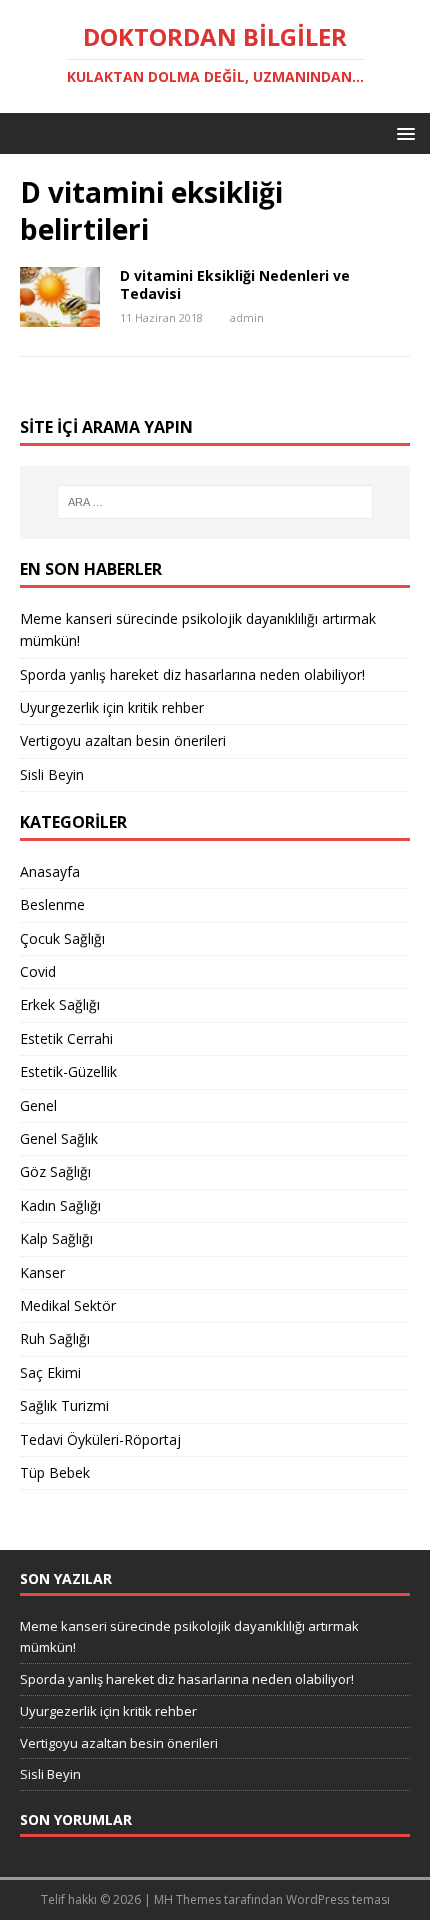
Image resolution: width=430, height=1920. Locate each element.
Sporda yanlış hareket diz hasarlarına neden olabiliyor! (192, 674)
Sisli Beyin (52, 774)
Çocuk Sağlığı (62, 938)
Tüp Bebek (55, 1472)
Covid (38, 971)
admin (247, 317)
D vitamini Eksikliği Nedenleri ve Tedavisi (235, 284)
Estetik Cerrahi (66, 1038)
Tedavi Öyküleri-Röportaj (100, 1439)
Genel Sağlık (59, 1138)
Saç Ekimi (50, 1372)
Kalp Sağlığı (56, 1238)
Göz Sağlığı (55, 1171)
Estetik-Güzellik (68, 1071)
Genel (38, 1105)
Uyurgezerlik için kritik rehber (112, 707)
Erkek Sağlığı (60, 1004)
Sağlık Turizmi (64, 1405)
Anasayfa (50, 871)
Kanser (42, 1272)
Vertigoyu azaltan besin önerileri (123, 740)
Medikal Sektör (68, 1305)
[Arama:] (215, 502)
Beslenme (52, 904)
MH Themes (187, 1899)
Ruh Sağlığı (55, 1338)
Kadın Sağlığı (60, 1205)
